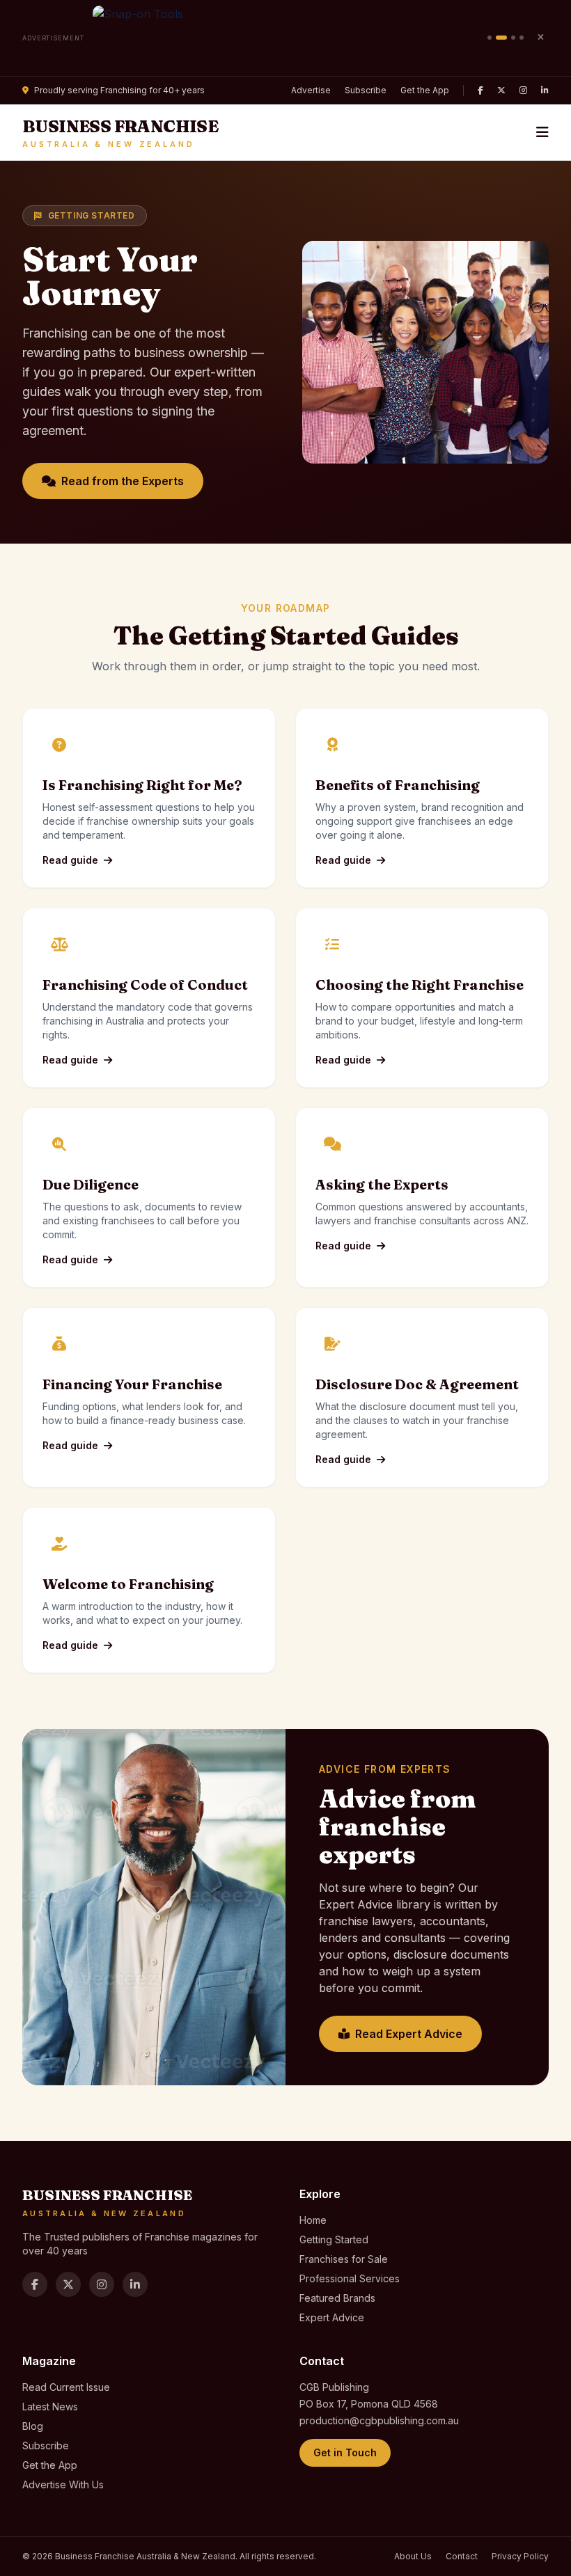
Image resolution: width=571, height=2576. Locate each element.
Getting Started (334, 2239)
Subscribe (366, 90)
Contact (462, 2556)
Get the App (425, 90)
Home (313, 2220)
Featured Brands (337, 2298)
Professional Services (350, 2278)
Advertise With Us (63, 2484)
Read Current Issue (66, 2387)
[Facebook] (480, 90)
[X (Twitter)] (501, 90)
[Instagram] (523, 90)
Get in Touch (345, 2452)
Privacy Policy (520, 2556)
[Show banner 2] (501, 38)
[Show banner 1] (490, 38)
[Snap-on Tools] (286, 38)
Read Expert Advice (409, 2034)
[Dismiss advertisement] (540, 38)
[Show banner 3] (513, 38)
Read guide (70, 860)
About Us (413, 2556)
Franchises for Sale (344, 2259)
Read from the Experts (123, 481)
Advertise (311, 90)
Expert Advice (332, 2317)
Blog (33, 2426)
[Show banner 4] (522, 38)
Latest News (50, 2407)
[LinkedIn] (545, 90)
